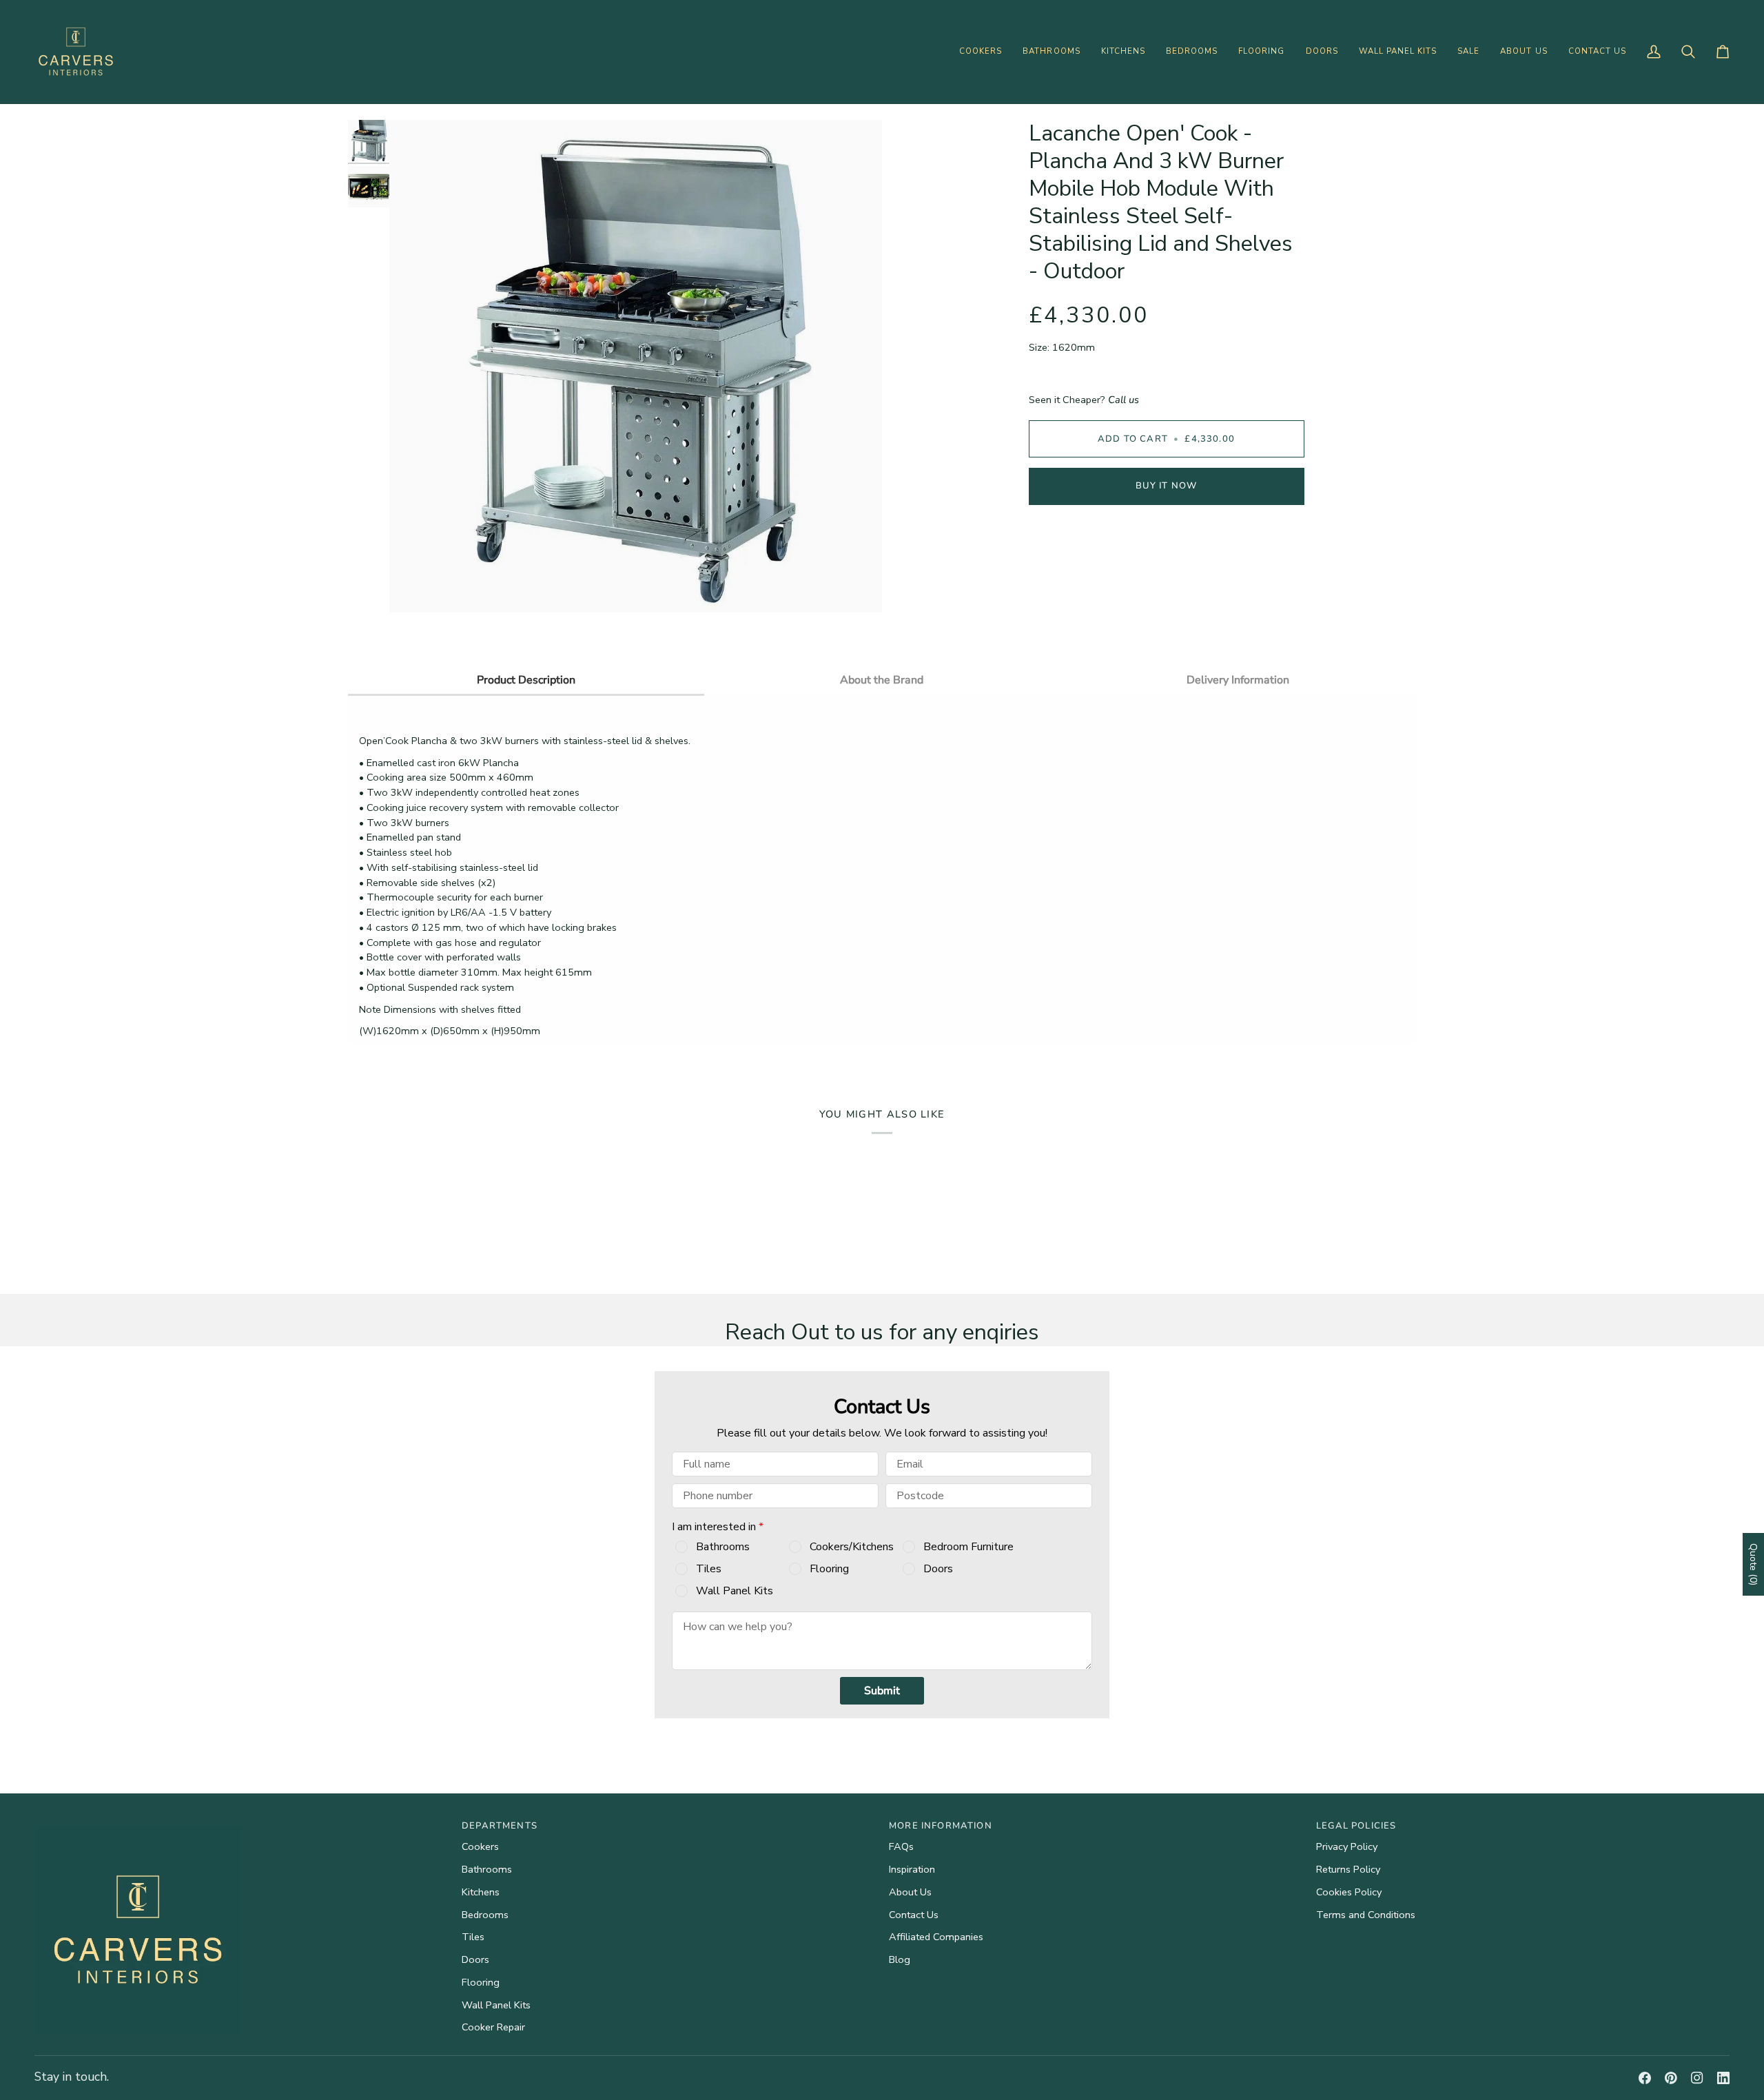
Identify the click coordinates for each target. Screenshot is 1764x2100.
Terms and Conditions (1366, 1915)
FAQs (901, 1846)
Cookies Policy (1349, 1892)
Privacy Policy (1347, 1846)
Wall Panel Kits (735, 1591)
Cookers (480, 1846)
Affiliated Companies (936, 1937)
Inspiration (912, 1869)
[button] (981, 52)
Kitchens (481, 1892)
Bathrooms (723, 1547)
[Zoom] (415, 587)
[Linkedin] (1723, 2078)
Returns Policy (1348, 1869)
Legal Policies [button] (1356, 1826)
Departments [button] (500, 1826)
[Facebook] (1645, 2078)
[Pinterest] (1671, 2078)
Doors (938, 1569)
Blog (900, 1959)
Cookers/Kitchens (852, 1547)
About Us (910, 1892)
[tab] (526, 679)
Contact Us (914, 1915)
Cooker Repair (493, 2027)
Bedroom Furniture (968, 1547)
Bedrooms (485, 1915)
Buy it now (1167, 486)
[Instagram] (1697, 2078)
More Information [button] (941, 1826)
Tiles (709, 1569)
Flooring (829, 1569)
